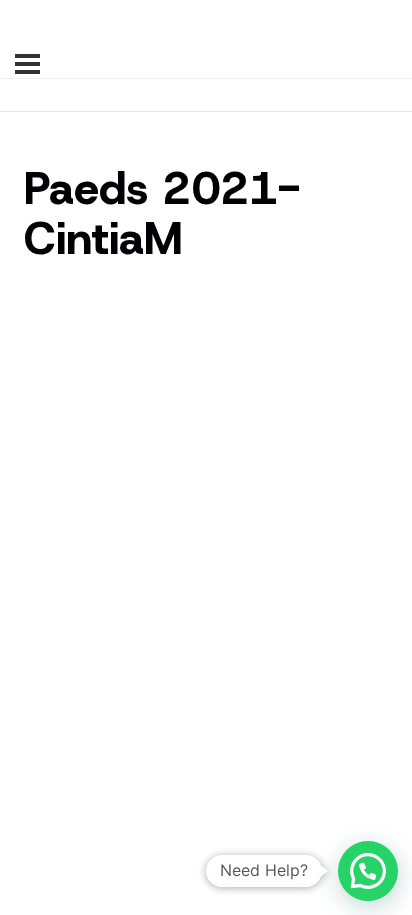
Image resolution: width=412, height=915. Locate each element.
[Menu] (27, 64)
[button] (368, 871)
